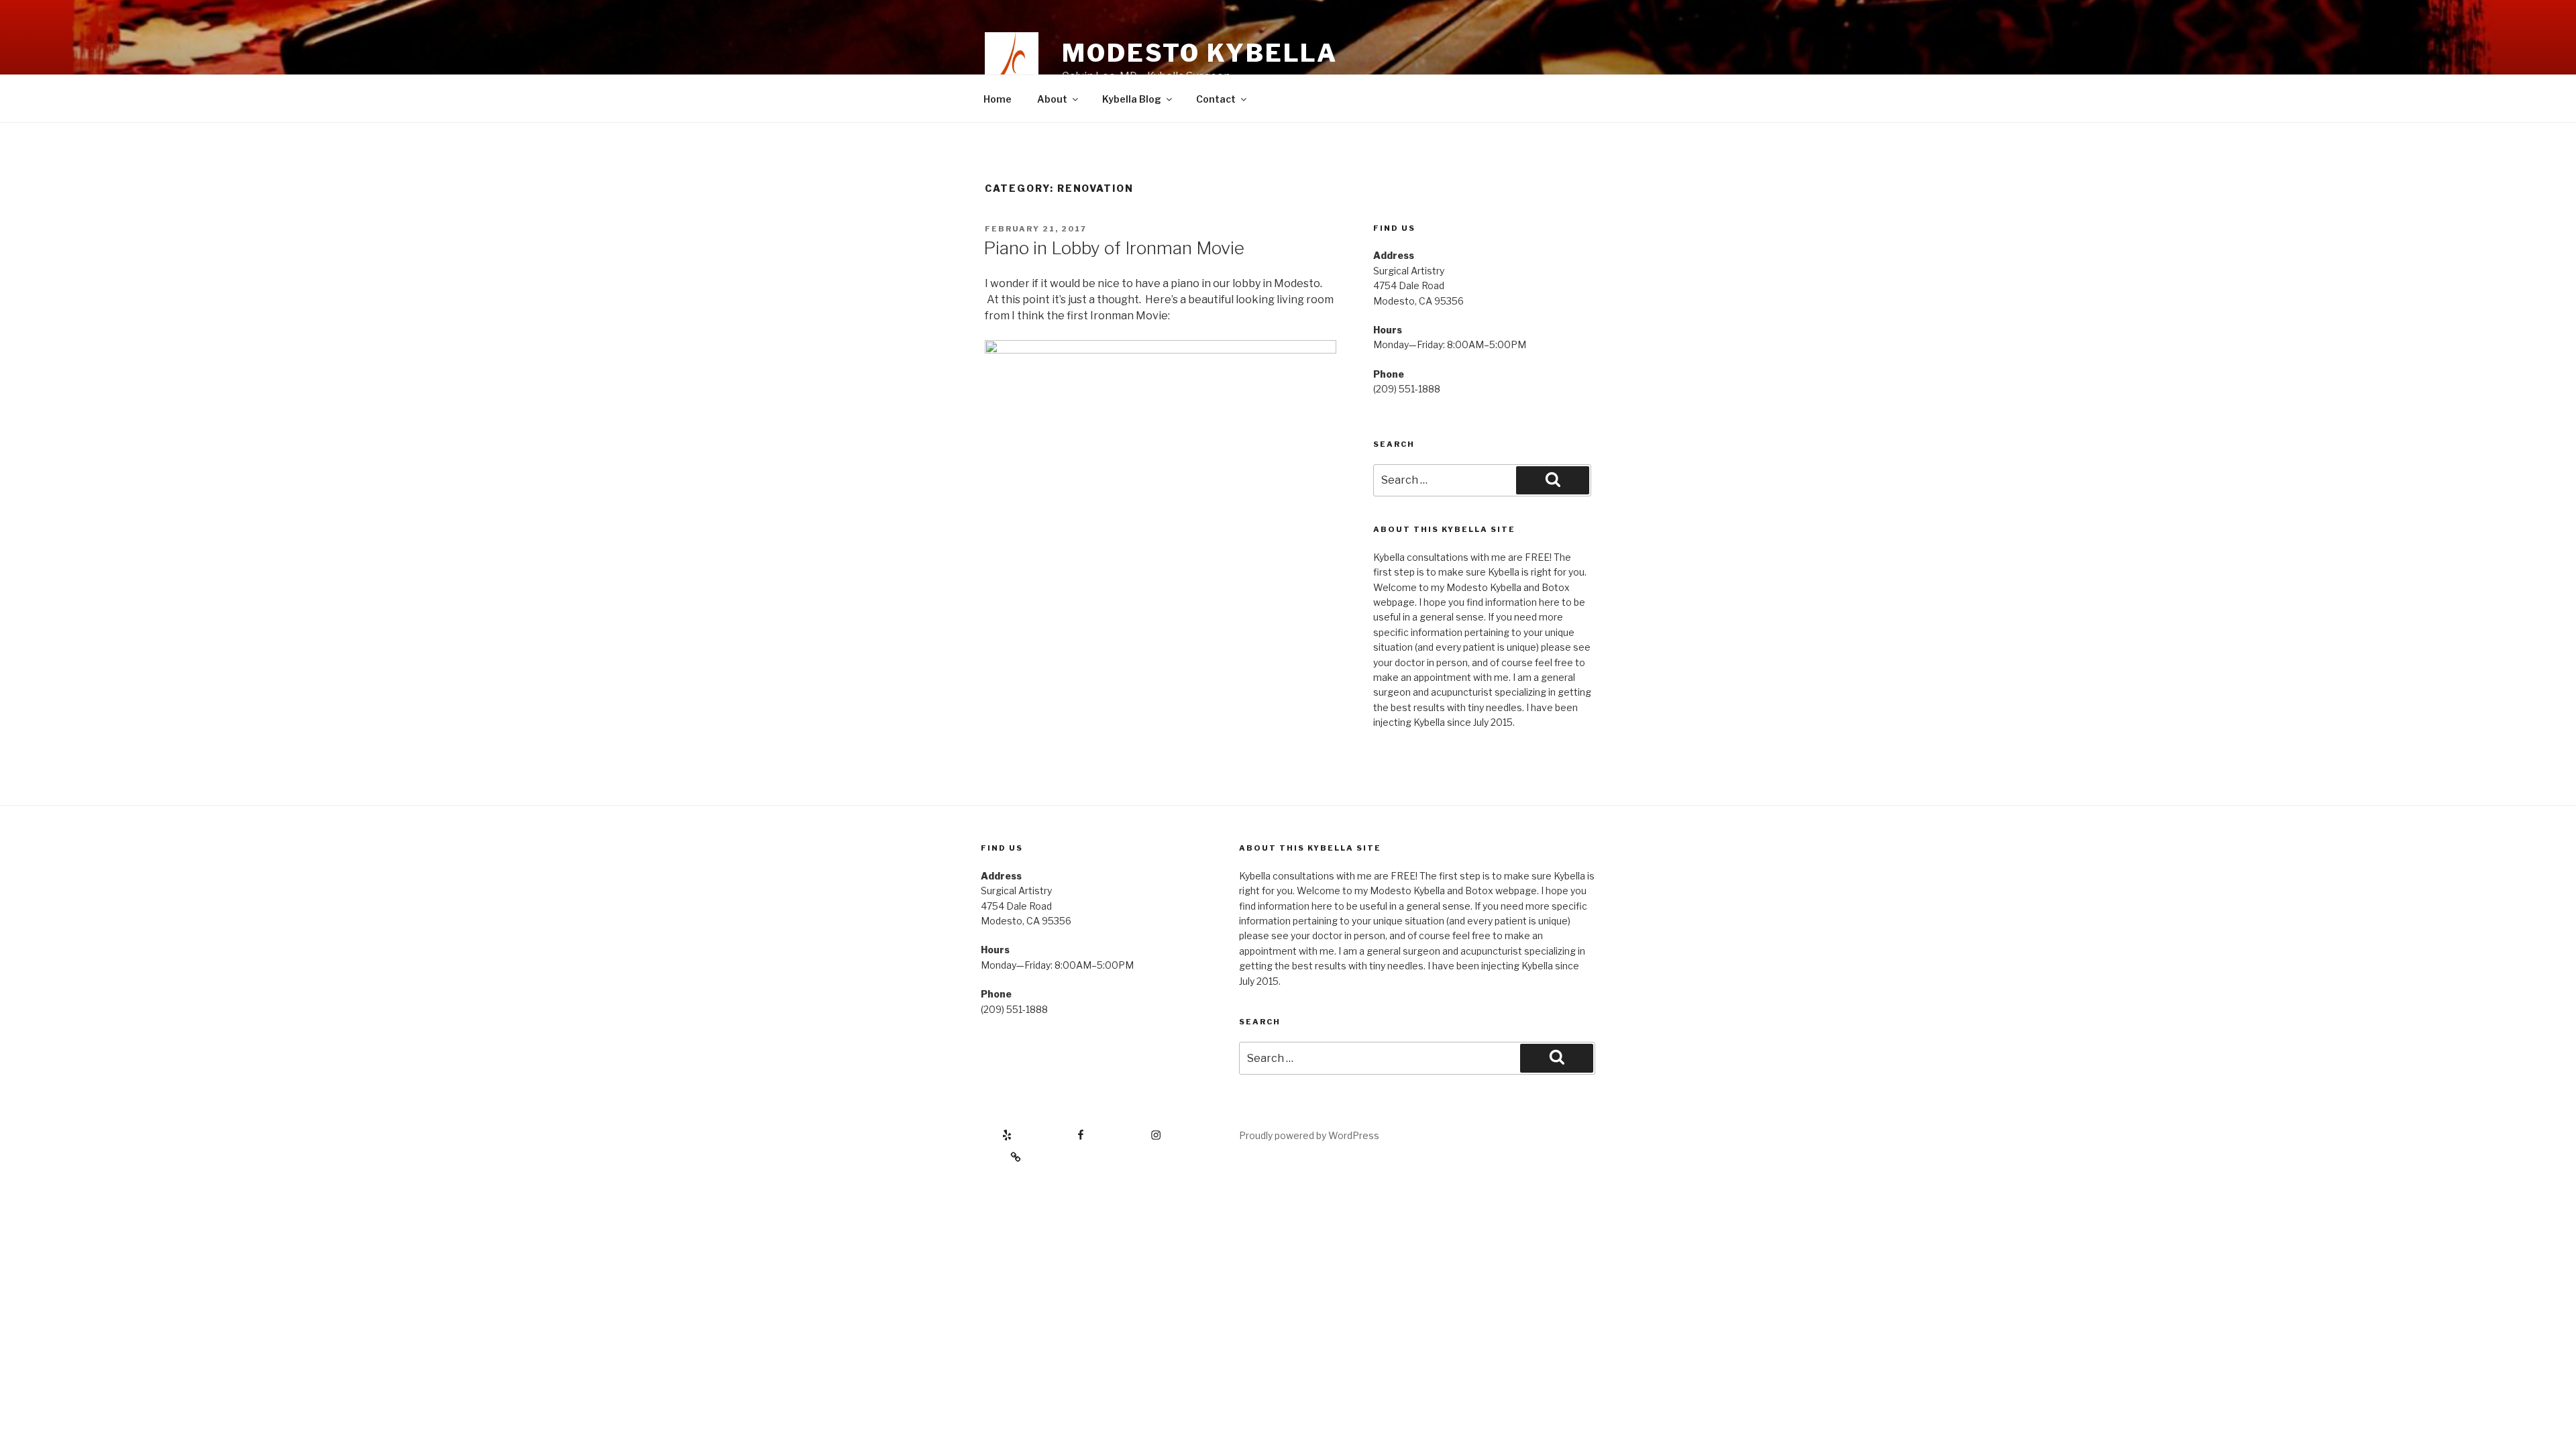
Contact (1216, 99)
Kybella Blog (1132, 99)
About (1052, 99)
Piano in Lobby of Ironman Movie (1114, 248)
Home (998, 99)
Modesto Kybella (1200, 53)
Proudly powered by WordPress (1309, 1135)
